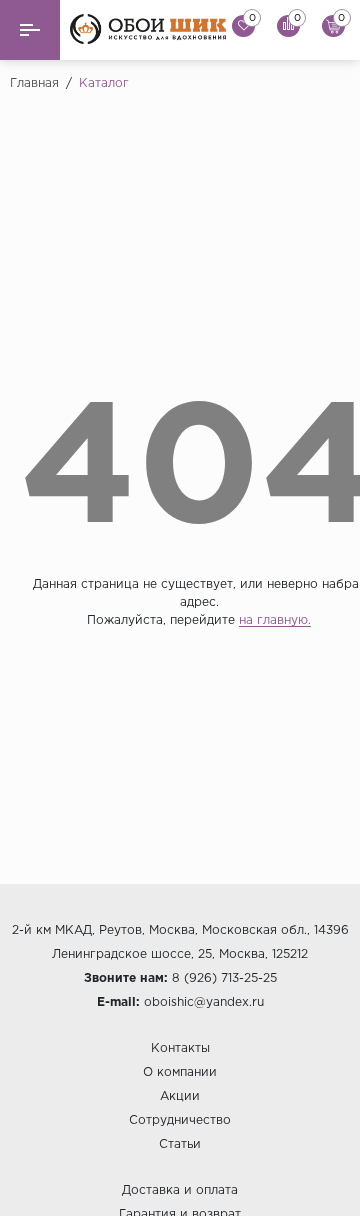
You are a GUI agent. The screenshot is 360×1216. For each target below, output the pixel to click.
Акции (180, 1096)
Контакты (180, 1048)
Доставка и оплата (180, 1190)
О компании (180, 1072)
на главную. (275, 620)
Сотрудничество (180, 1120)
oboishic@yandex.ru (204, 1002)
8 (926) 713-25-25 (224, 978)
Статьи (180, 1144)
